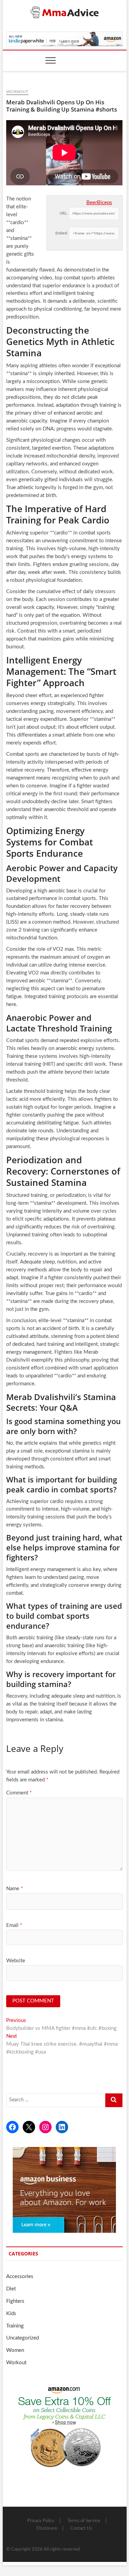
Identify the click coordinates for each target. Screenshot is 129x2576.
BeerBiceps (99, 203)
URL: (64, 213)
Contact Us (81, 2528)
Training (15, 2326)
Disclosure (47, 2528)
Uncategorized (23, 2338)
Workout (17, 92)
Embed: (62, 233)
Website (16, 1961)
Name (14, 1889)
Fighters (15, 2301)
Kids (11, 2314)
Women (15, 2350)
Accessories (20, 2277)
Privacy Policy (41, 2521)
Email (14, 1925)
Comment (19, 1793)
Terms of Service (84, 2521)
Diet (11, 2289)
